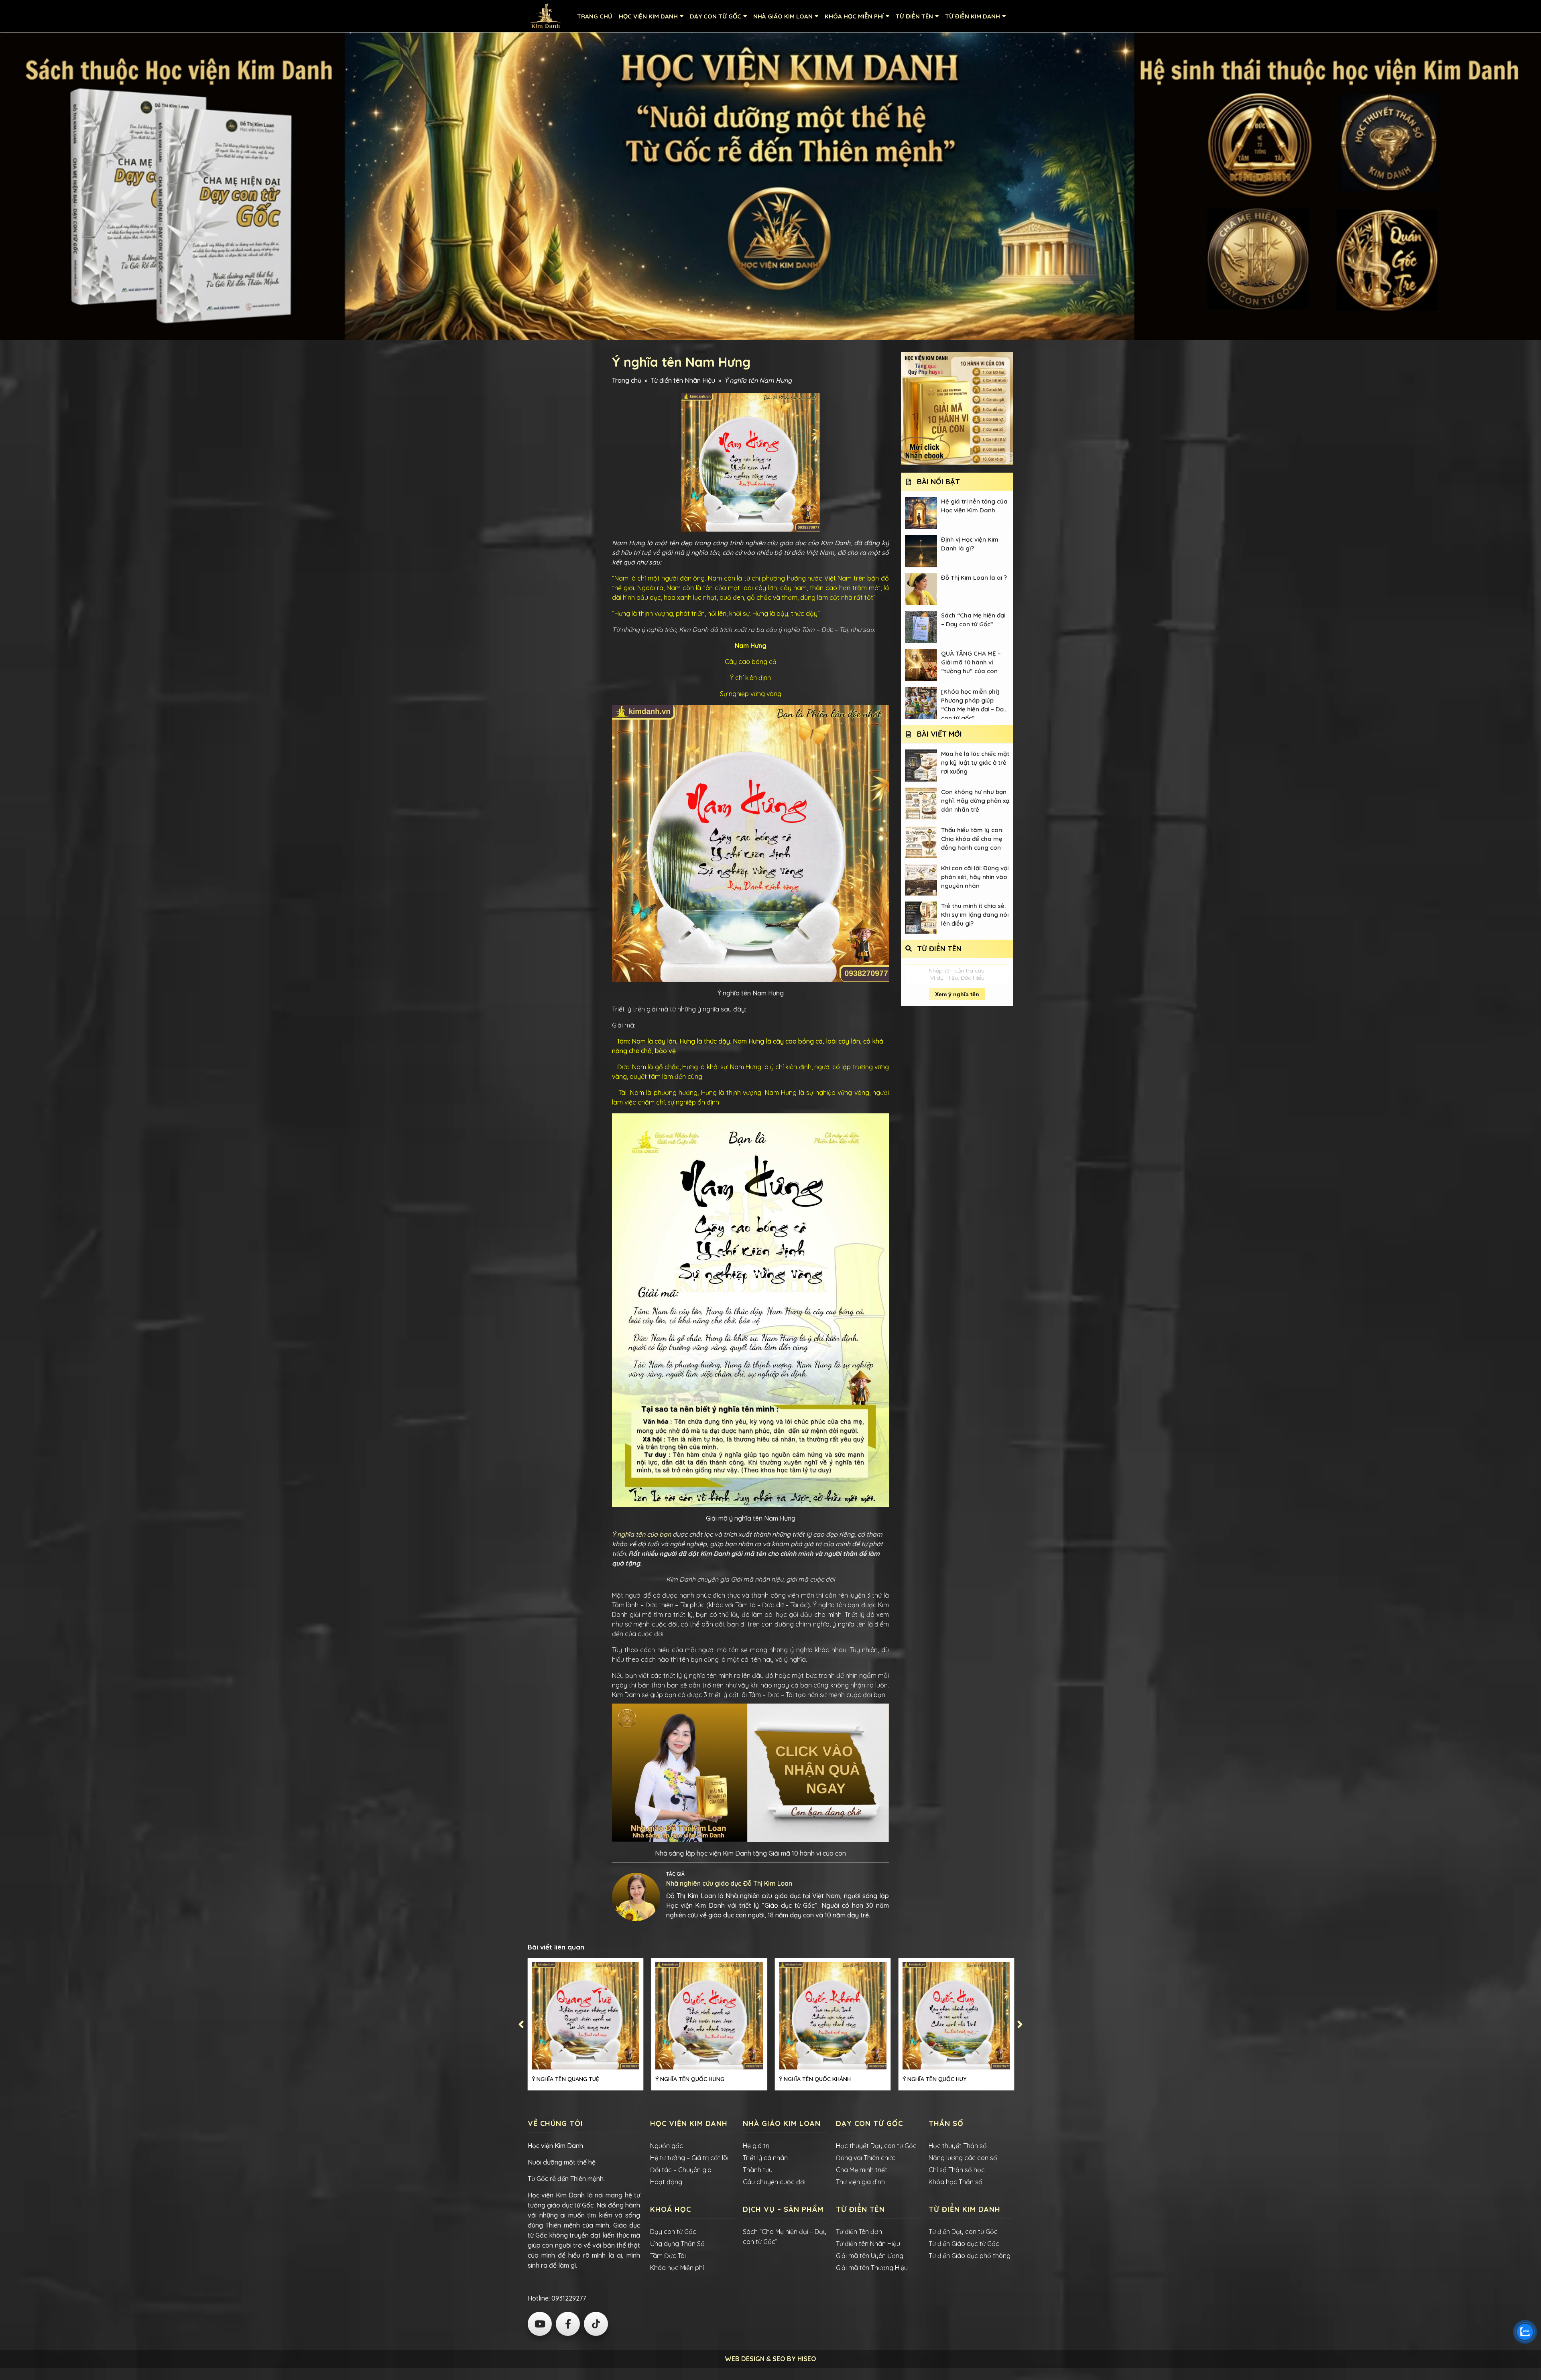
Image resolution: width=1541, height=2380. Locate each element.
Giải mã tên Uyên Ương (870, 2256)
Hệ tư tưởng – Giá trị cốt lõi (689, 2158)
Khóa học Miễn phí (677, 2268)
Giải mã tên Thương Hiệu (872, 2268)
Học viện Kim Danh (555, 2146)
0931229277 (568, 2298)
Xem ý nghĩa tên (957, 994)
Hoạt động (666, 2182)
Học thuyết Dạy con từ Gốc (876, 2146)
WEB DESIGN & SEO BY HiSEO (770, 2359)
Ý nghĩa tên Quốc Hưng (690, 2079)
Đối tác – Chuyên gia (681, 2170)
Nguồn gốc (667, 2146)
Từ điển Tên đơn (859, 2232)
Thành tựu (758, 2170)
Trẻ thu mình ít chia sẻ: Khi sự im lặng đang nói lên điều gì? (975, 915)
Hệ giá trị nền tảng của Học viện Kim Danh (974, 506)
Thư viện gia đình (860, 2182)
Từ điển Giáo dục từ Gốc (964, 2244)
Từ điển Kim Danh (973, 16)
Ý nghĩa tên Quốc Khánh (815, 2079)
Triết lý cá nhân (765, 2158)
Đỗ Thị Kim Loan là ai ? (974, 578)
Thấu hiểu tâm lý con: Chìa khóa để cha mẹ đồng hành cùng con (972, 839)
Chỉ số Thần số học (957, 2170)
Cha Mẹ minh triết (862, 2170)
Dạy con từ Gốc (673, 2232)
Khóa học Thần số (956, 2182)
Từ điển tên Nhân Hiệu (683, 380)
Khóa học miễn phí (854, 16)
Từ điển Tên (914, 16)
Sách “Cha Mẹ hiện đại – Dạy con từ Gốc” (973, 620)
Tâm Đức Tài (668, 2256)
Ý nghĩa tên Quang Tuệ (565, 2079)
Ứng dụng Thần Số (677, 2244)
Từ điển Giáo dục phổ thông (970, 2256)
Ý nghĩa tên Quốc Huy (934, 2079)
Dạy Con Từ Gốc (716, 16)
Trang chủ (595, 16)
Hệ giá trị (756, 2146)
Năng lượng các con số (963, 2158)
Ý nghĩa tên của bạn (641, 1534)
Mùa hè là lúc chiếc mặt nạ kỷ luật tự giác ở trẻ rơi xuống (975, 763)
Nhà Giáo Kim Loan (783, 16)
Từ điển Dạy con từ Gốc (963, 2232)
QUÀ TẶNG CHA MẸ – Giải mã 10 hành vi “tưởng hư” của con (971, 662)
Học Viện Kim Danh (648, 16)
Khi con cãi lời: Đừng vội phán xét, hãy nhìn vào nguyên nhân (975, 877)
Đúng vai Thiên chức (866, 2158)
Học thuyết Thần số (958, 2146)
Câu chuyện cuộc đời (774, 2182)
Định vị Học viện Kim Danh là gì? (970, 544)
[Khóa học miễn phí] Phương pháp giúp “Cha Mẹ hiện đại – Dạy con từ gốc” (974, 704)
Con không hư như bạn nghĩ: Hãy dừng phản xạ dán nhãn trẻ (975, 801)
